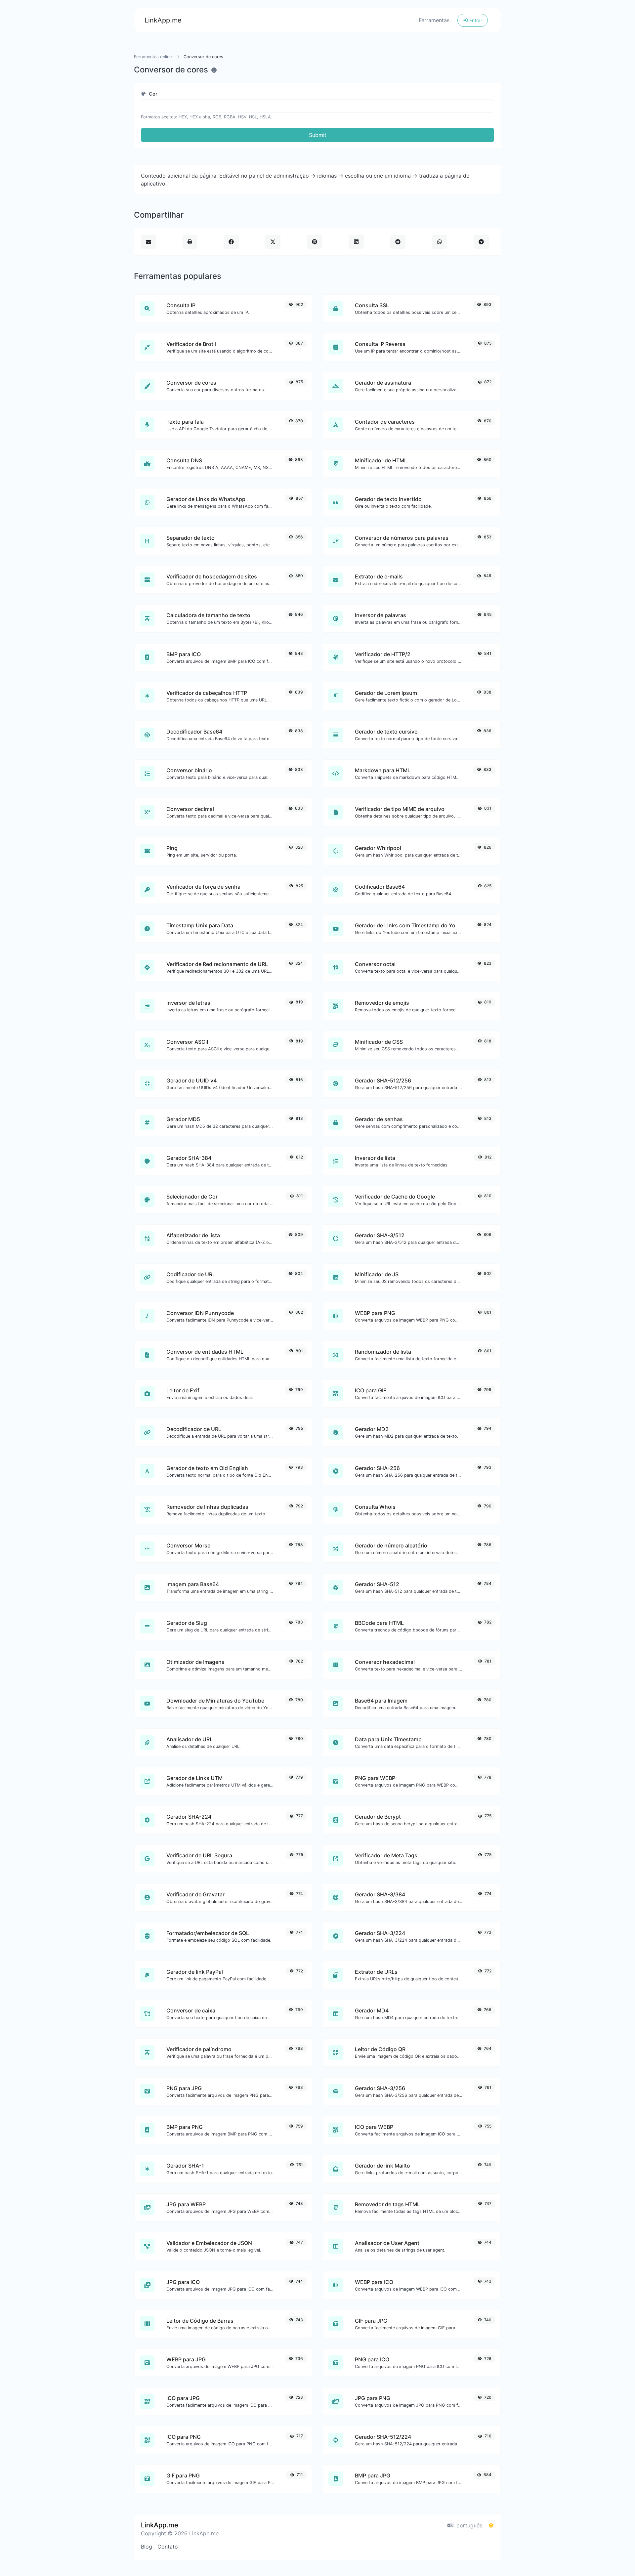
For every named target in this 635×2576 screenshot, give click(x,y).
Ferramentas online (153, 57)
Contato (168, 2547)
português (468, 2525)
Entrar (475, 20)
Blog (147, 2547)
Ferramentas (434, 20)
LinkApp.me (163, 20)
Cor (152, 94)
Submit (318, 135)
